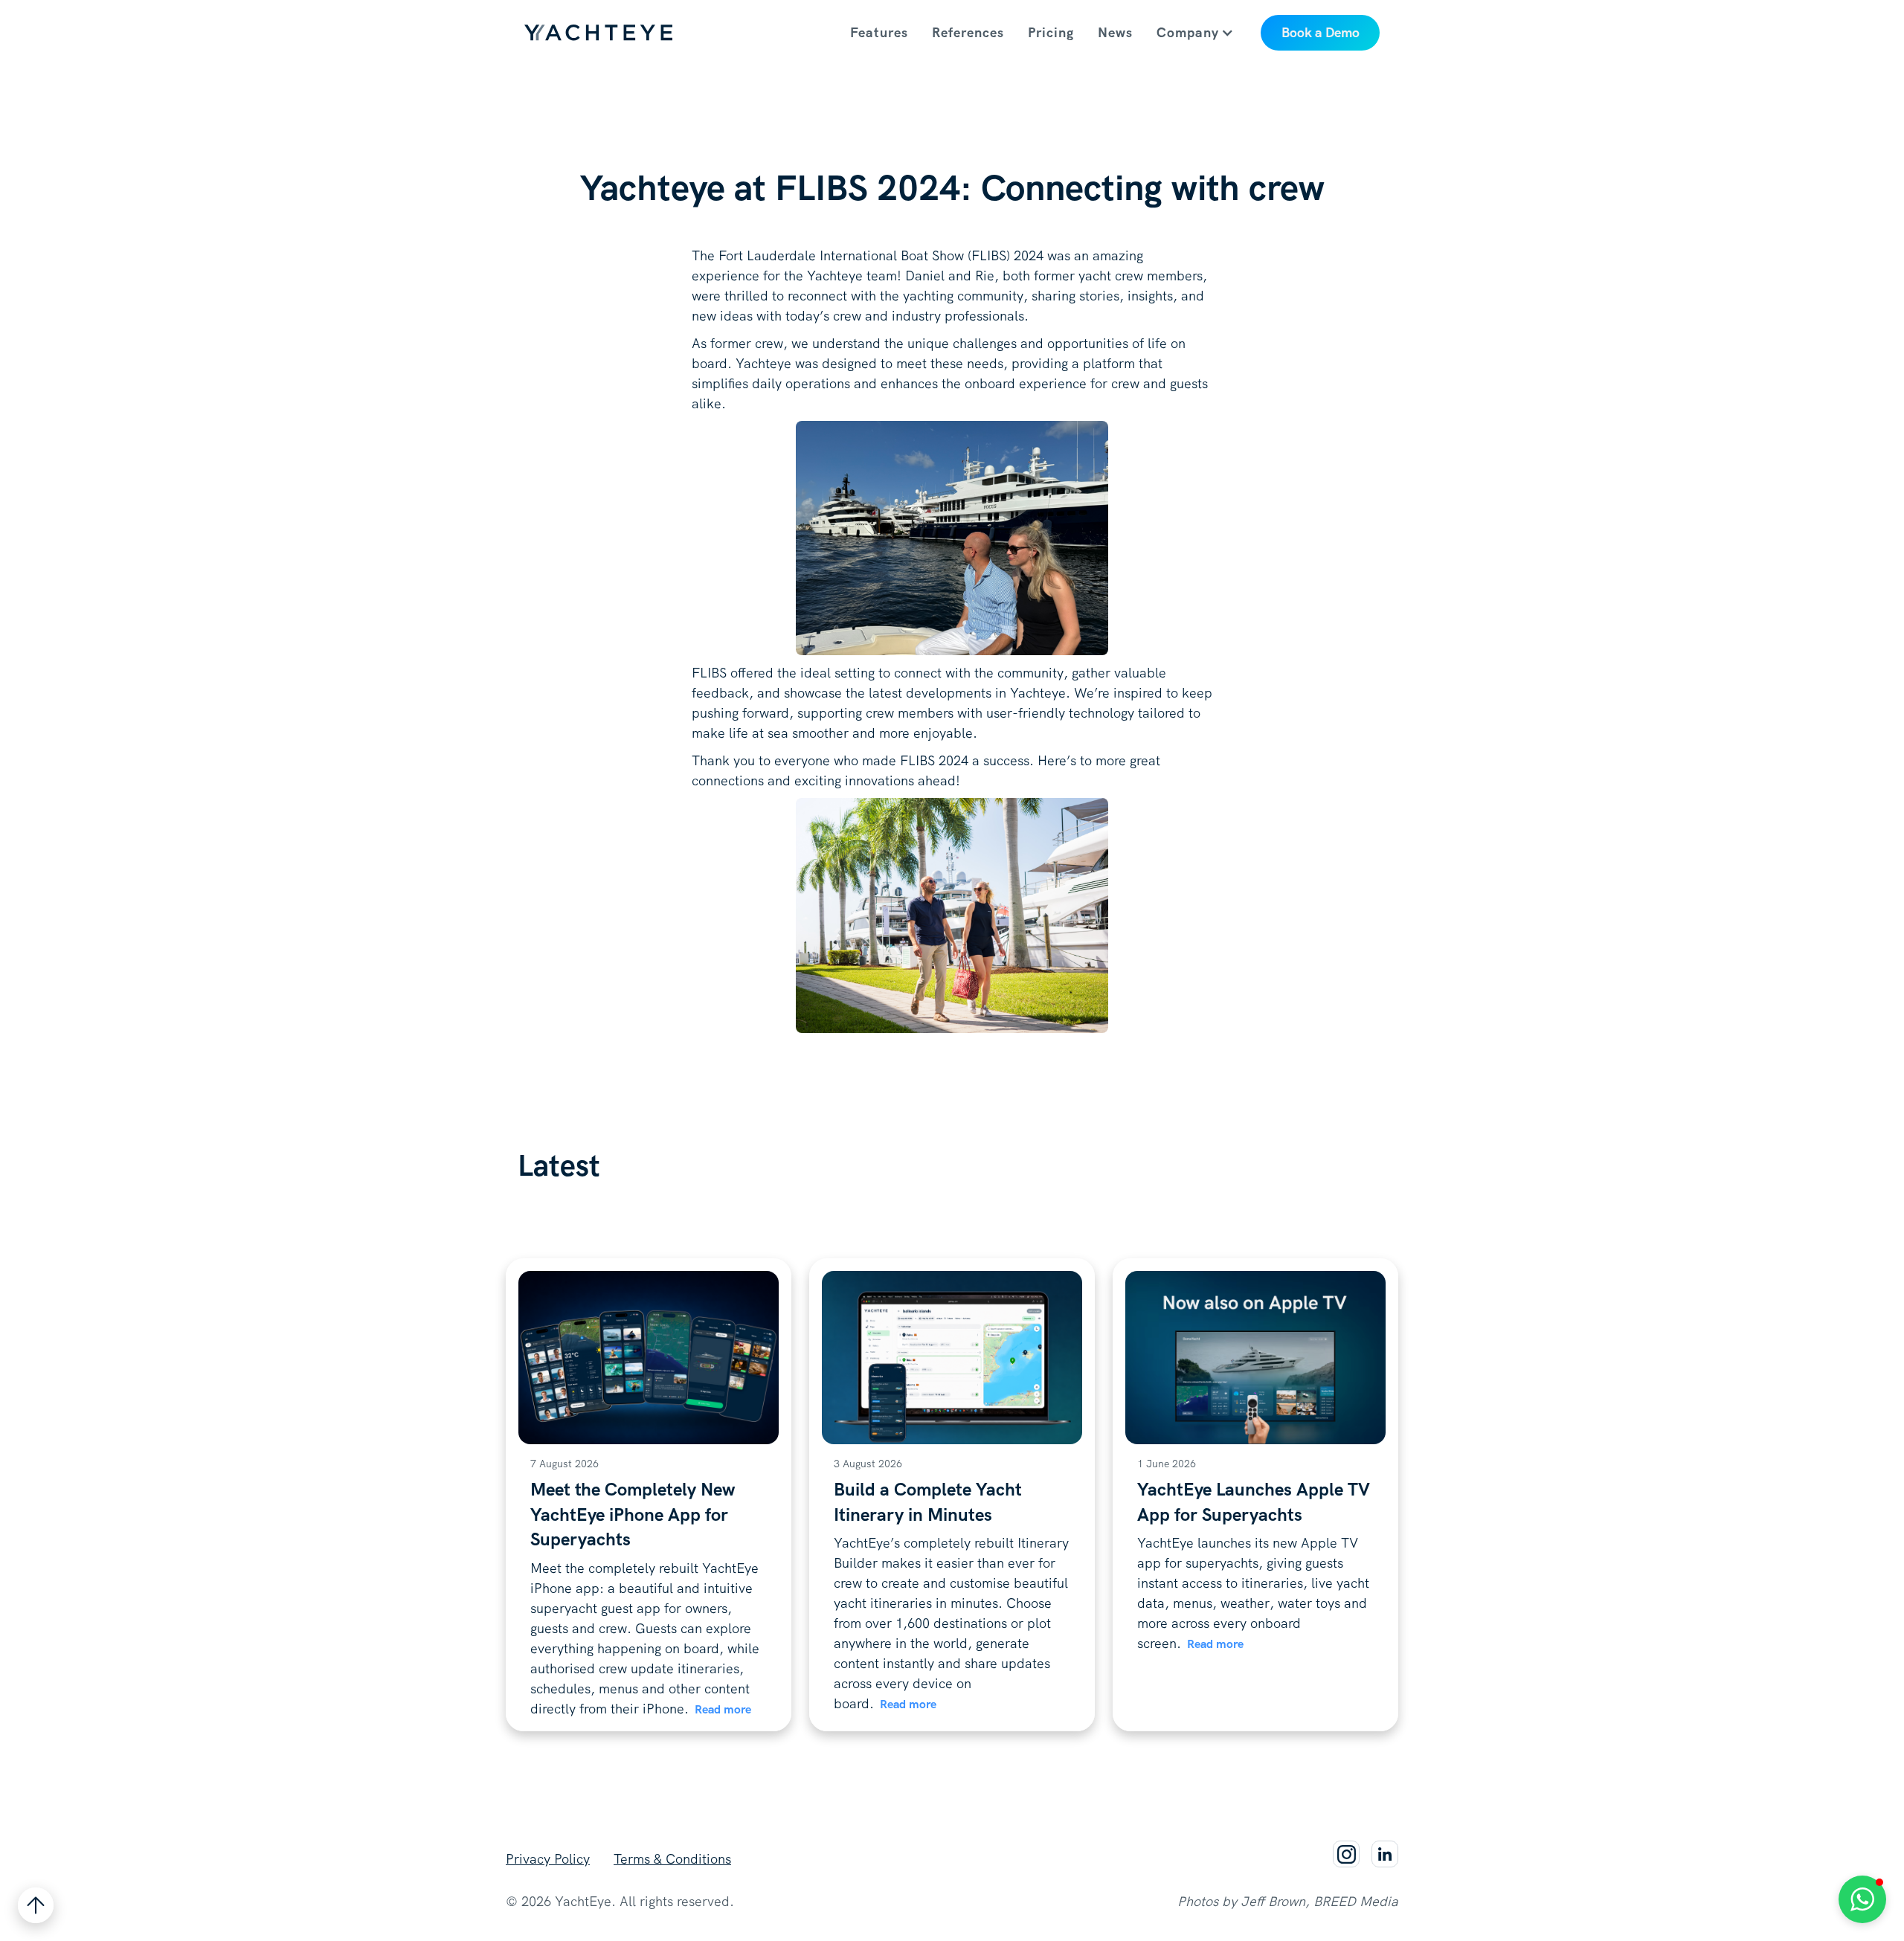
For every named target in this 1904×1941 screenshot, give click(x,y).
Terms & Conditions (672, 1859)
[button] (1203, 33)
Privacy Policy (548, 1859)
